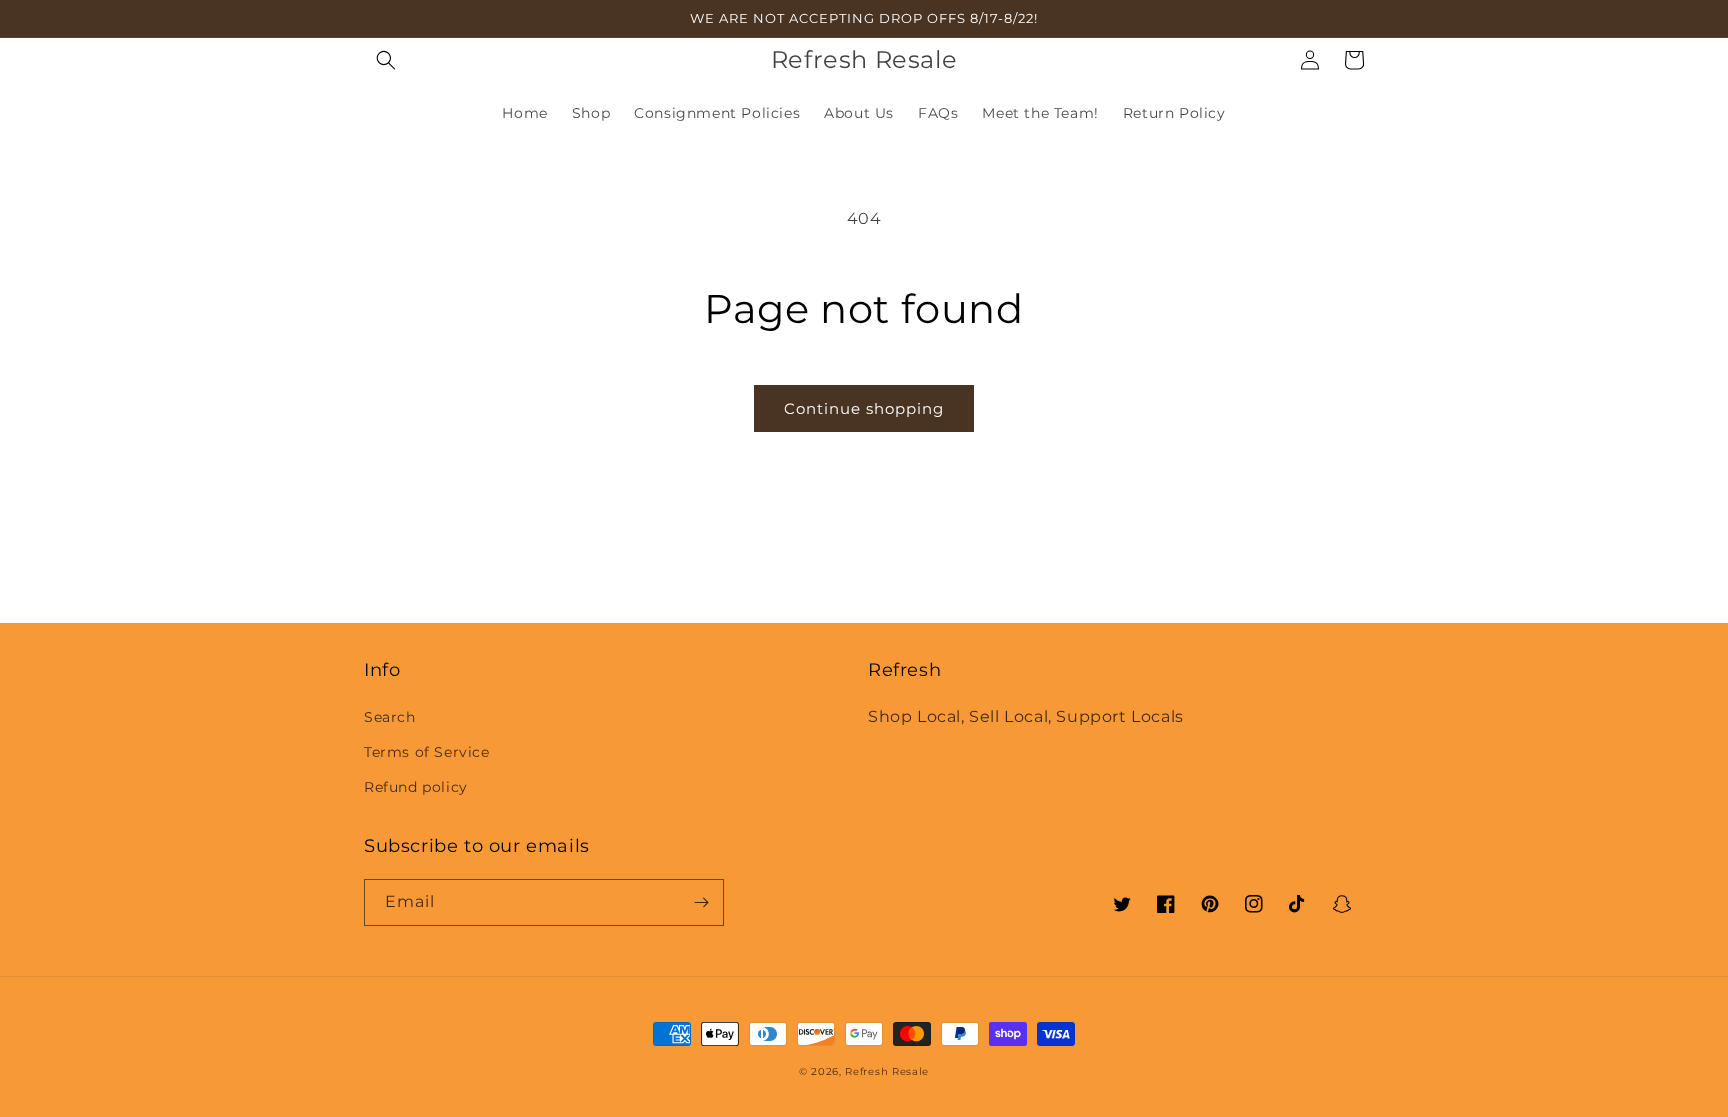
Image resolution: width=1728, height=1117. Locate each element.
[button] (386, 60)
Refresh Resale (887, 1071)
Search (390, 717)
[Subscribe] (701, 902)
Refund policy (416, 787)
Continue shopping (864, 408)
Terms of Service (427, 752)
